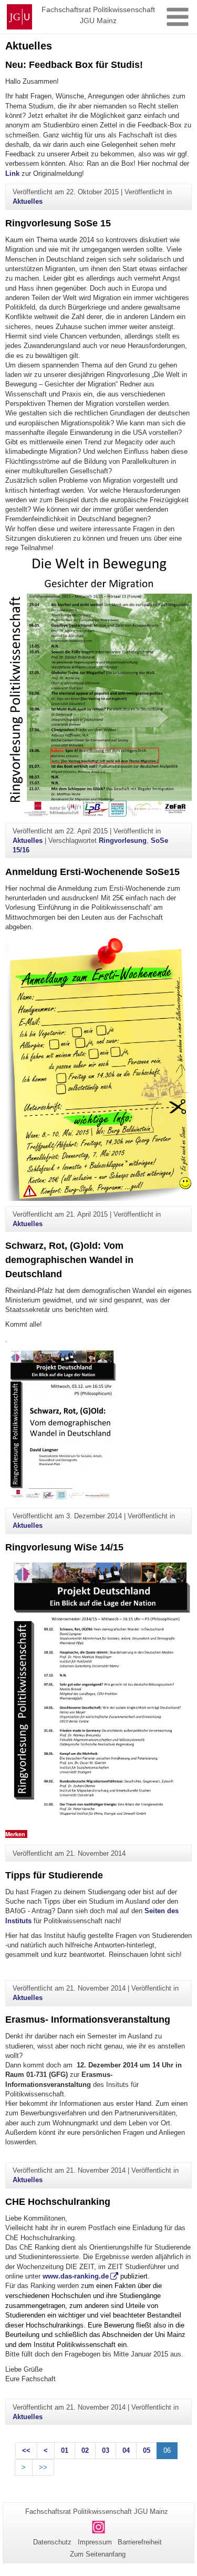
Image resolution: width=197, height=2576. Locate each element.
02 (85, 2450)
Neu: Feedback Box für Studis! (74, 65)
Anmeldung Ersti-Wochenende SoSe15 (92, 872)
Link (13, 173)
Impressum (95, 2542)
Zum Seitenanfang (98, 2554)
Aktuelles (28, 201)
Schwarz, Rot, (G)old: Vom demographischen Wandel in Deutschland (69, 1260)
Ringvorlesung (123, 841)
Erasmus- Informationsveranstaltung (88, 2020)
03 (106, 2450)
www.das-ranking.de (76, 2276)
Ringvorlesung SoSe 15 (58, 223)
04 (126, 2450)
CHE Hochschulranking (58, 2202)
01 (65, 2450)
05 (147, 2450)
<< (26, 2450)
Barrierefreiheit (140, 2542)
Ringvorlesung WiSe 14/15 (64, 1547)
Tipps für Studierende (54, 1875)
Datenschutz (52, 2542)
